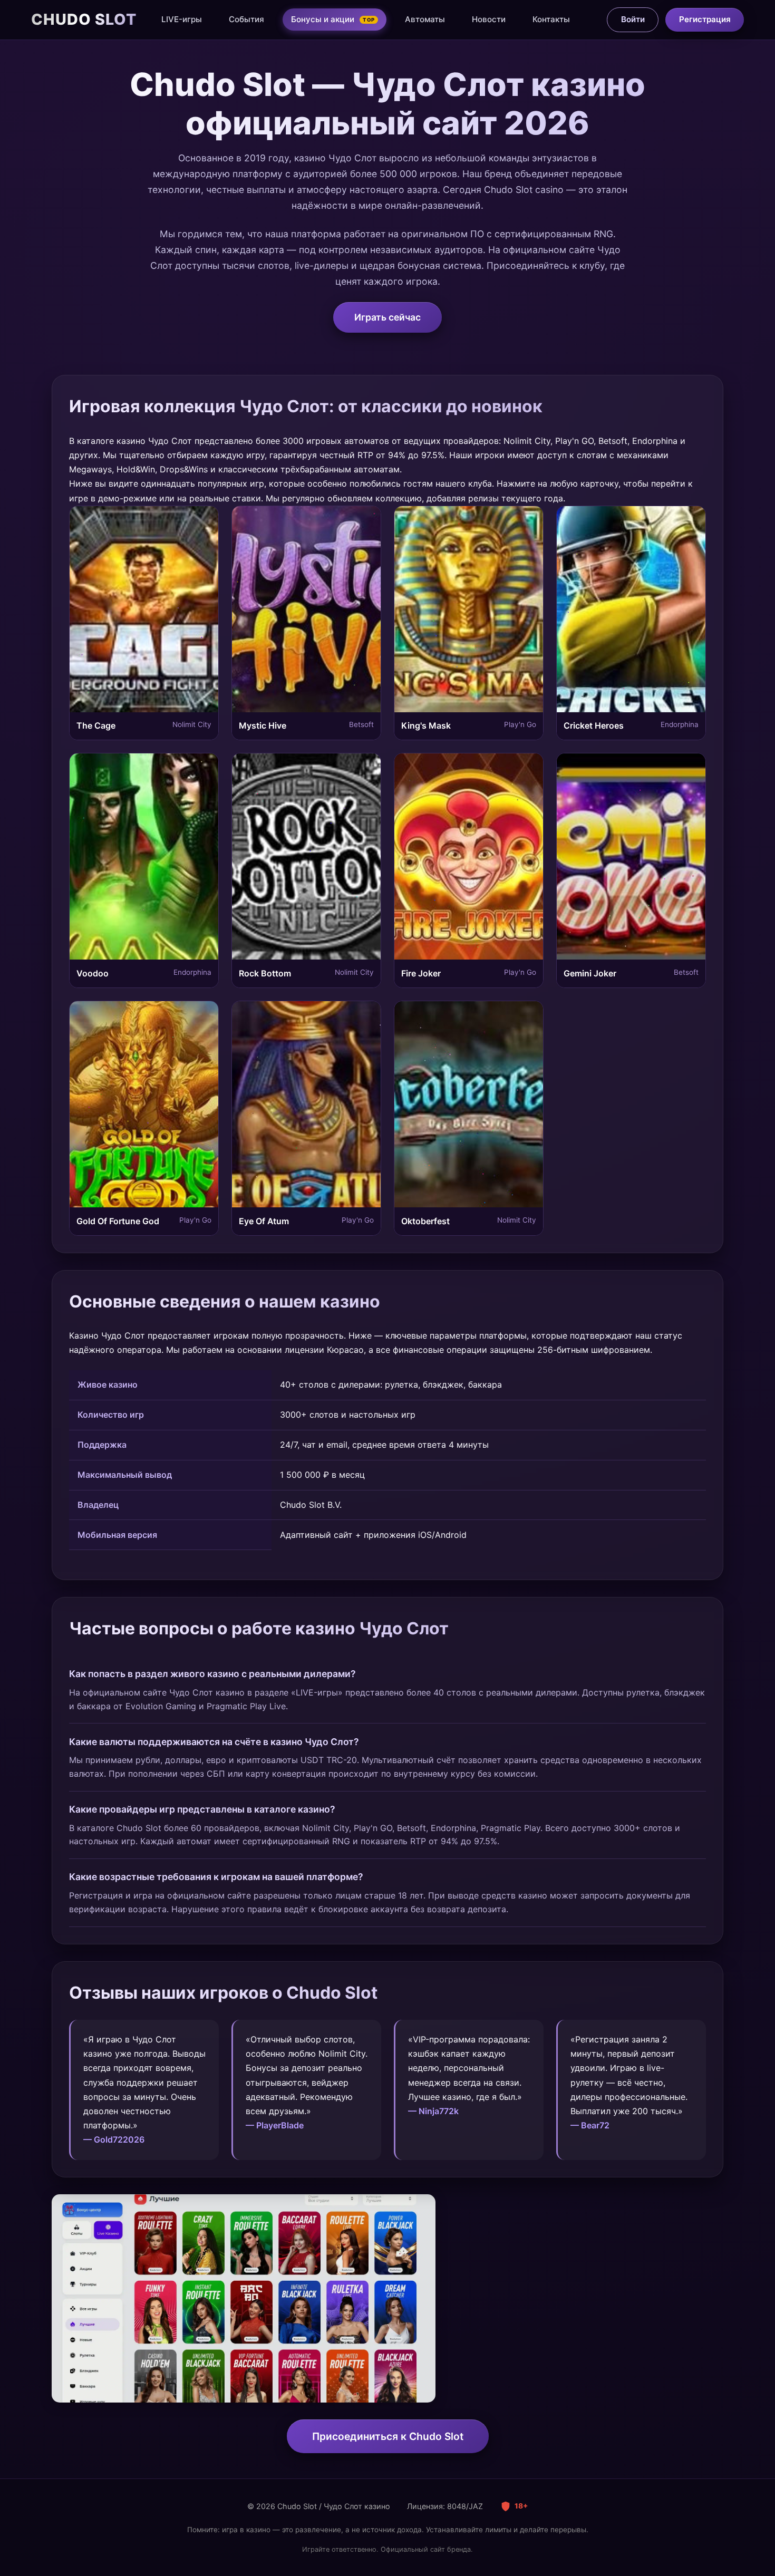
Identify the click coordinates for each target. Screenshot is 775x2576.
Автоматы (425, 19)
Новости (489, 19)
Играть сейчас (387, 317)
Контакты (551, 19)
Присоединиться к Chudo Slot (388, 2436)
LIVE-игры (182, 19)
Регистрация (705, 19)
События (246, 19)
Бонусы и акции (333, 19)
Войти (633, 19)
